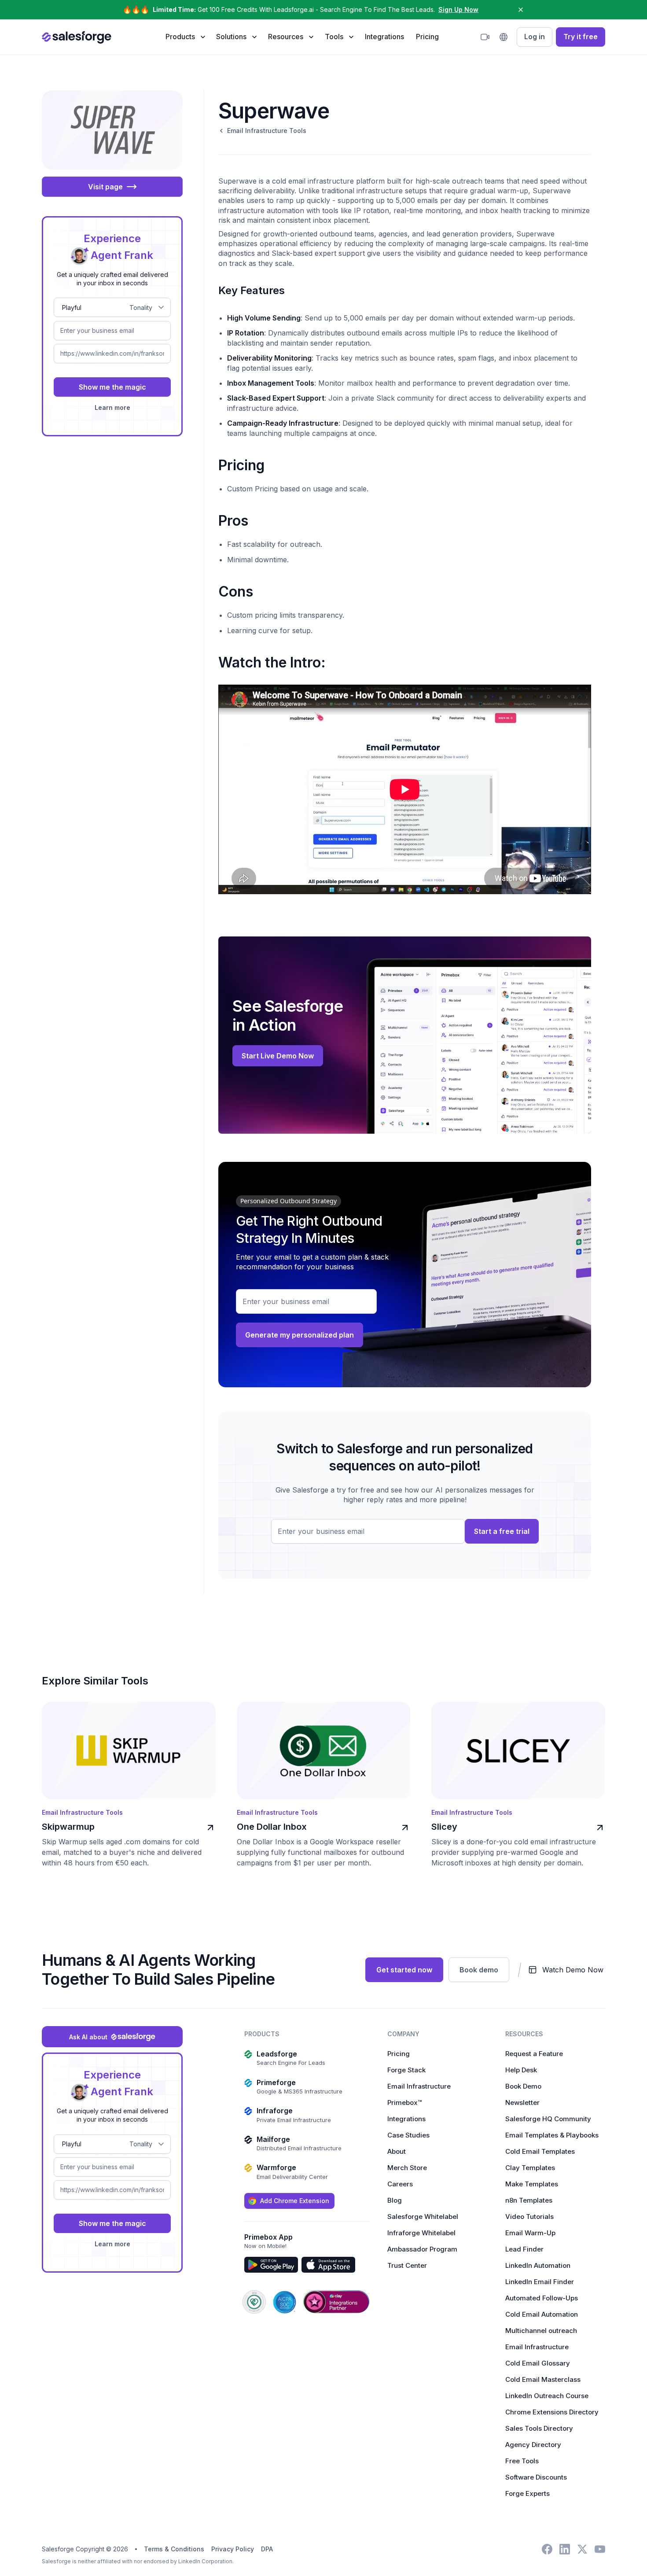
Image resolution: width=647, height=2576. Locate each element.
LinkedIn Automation (538, 2265)
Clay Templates (530, 2168)
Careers (400, 2184)
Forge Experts (528, 2493)
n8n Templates (529, 2200)
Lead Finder (524, 2249)
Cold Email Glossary (538, 2363)
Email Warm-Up (530, 2233)
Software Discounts (536, 2477)
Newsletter (522, 2102)
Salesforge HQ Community (548, 2119)
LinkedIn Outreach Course (547, 2396)
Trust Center (407, 2265)
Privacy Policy (233, 2549)
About (397, 2151)
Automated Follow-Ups (542, 2298)
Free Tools (522, 2461)
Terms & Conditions (174, 2549)
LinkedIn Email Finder (540, 2282)
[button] (185, 37)
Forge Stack (406, 2070)
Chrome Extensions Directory (552, 2412)
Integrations (384, 37)
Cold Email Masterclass (543, 2379)
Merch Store (407, 2168)
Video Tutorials (529, 2217)
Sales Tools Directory (539, 2428)
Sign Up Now (458, 9)
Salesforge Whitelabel (423, 2217)
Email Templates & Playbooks (552, 2135)
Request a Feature (534, 2054)
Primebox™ (404, 2102)
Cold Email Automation (542, 2314)
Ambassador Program (422, 2249)
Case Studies (408, 2135)
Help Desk (521, 2070)
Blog (395, 2200)
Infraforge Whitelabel (421, 2233)
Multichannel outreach (541, 2331)
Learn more (112, 407)
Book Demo (523, 2086)
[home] (77, 37)
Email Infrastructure (419, 2086)
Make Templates (532, 2184)
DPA (267, 2549)
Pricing (427, 37)
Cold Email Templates (540, 2151)
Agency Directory (533, 2445)
